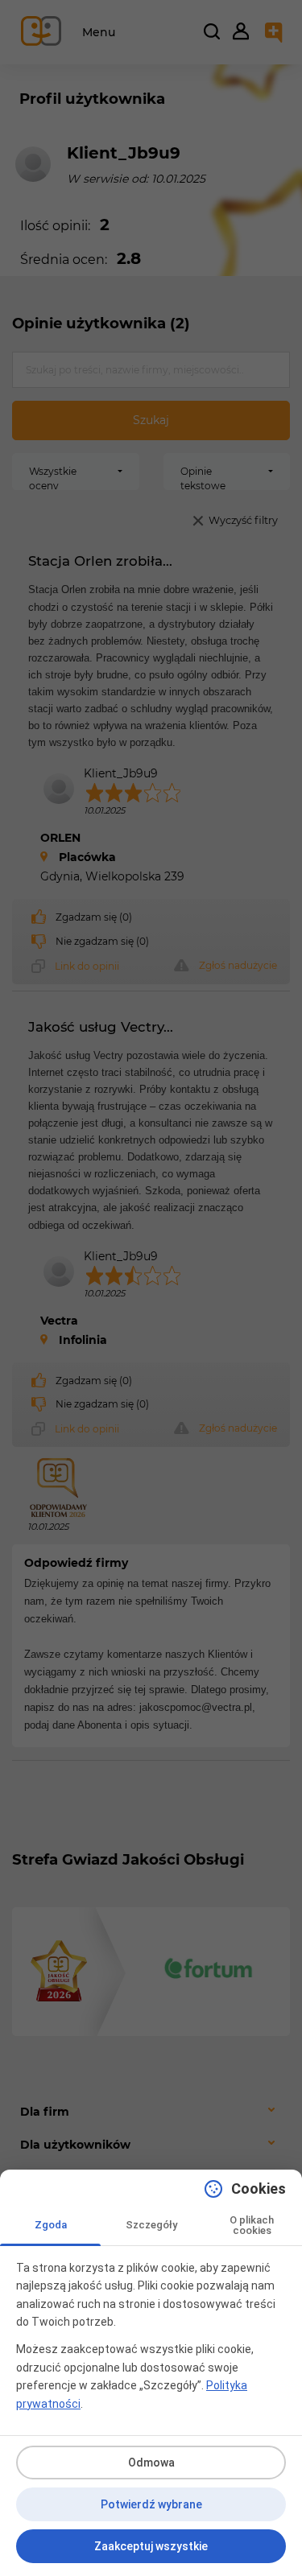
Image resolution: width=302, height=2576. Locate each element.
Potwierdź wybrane (151, 2504)
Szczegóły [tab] (151, 2225)
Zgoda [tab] (51, 2225)
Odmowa (151, 2463)
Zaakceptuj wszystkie (151, 2546)
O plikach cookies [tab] (252, 2225)
